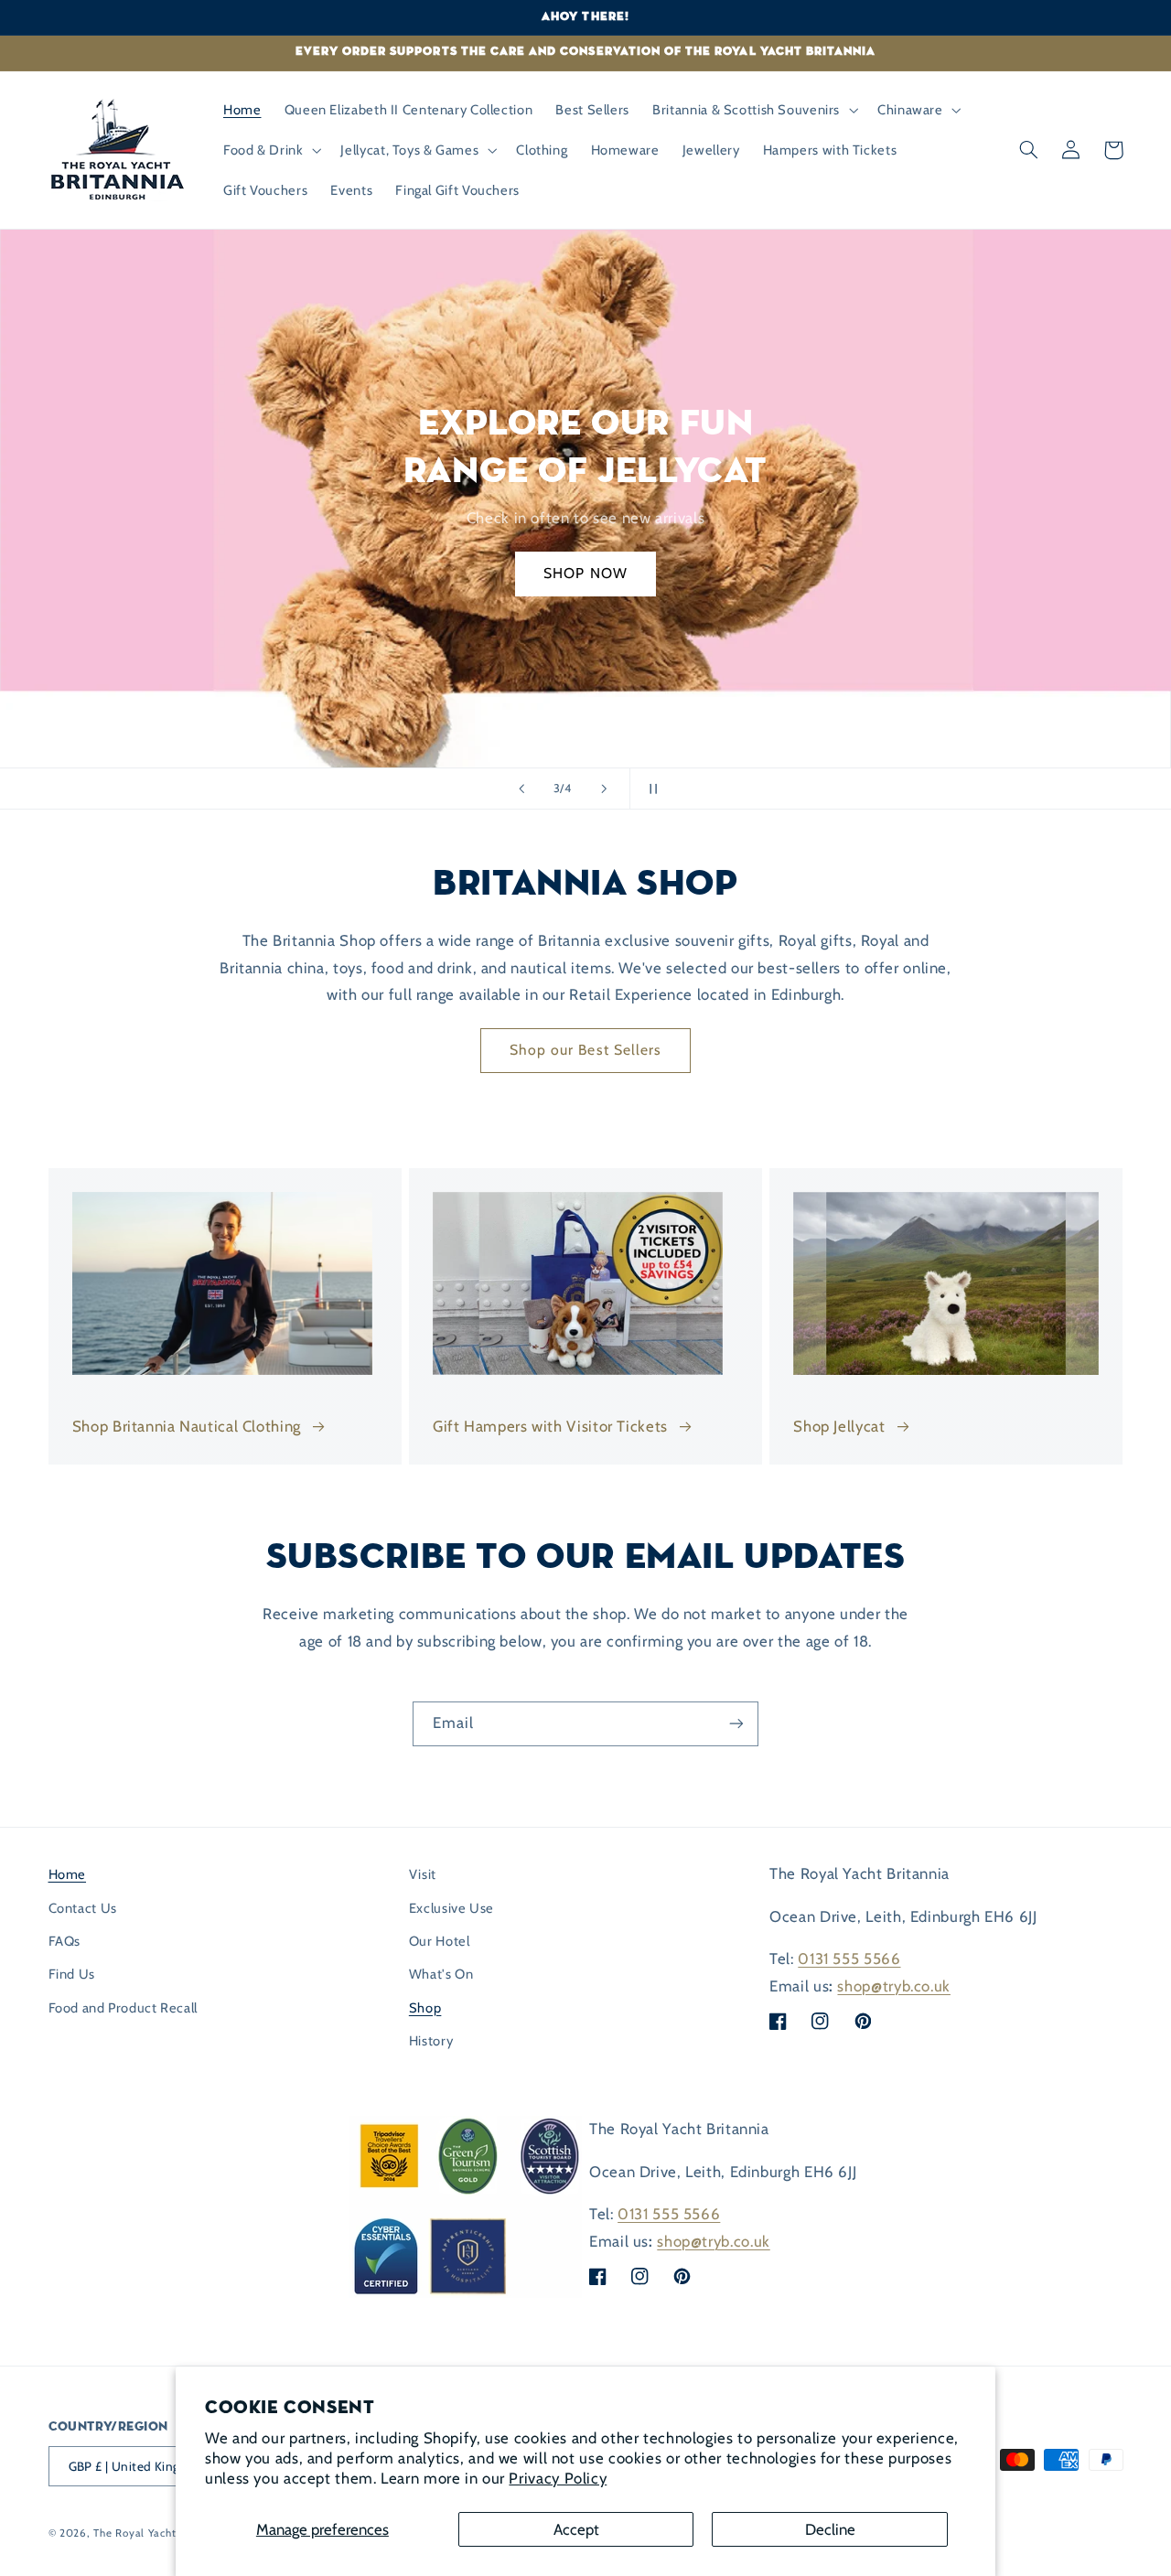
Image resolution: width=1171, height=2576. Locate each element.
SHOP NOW (585, 573)
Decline (830, 2529)
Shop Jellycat (839, 1426)
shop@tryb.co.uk (893, 1986)
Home (68, 1874)
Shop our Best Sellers (585, 1050)
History (431, 2041)
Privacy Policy (558, 2478)
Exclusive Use (451, 1908)
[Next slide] (604, 789)
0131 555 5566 (849, 1959)
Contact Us (83, 1908)
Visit (423, 1874)
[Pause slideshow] (650, 789)
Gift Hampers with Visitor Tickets (550, 1426)
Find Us (72, 1974)
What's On (441, 1974)
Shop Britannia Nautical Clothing (187, 1426)
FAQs (65, 1941)
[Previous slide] (521, 789)
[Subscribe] (736, 1724)
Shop (425, 2008)
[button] (754, 110)
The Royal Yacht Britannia (159, 2533)
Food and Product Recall (124, 2008)
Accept (576, 2529)
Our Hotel (440, 1941)
